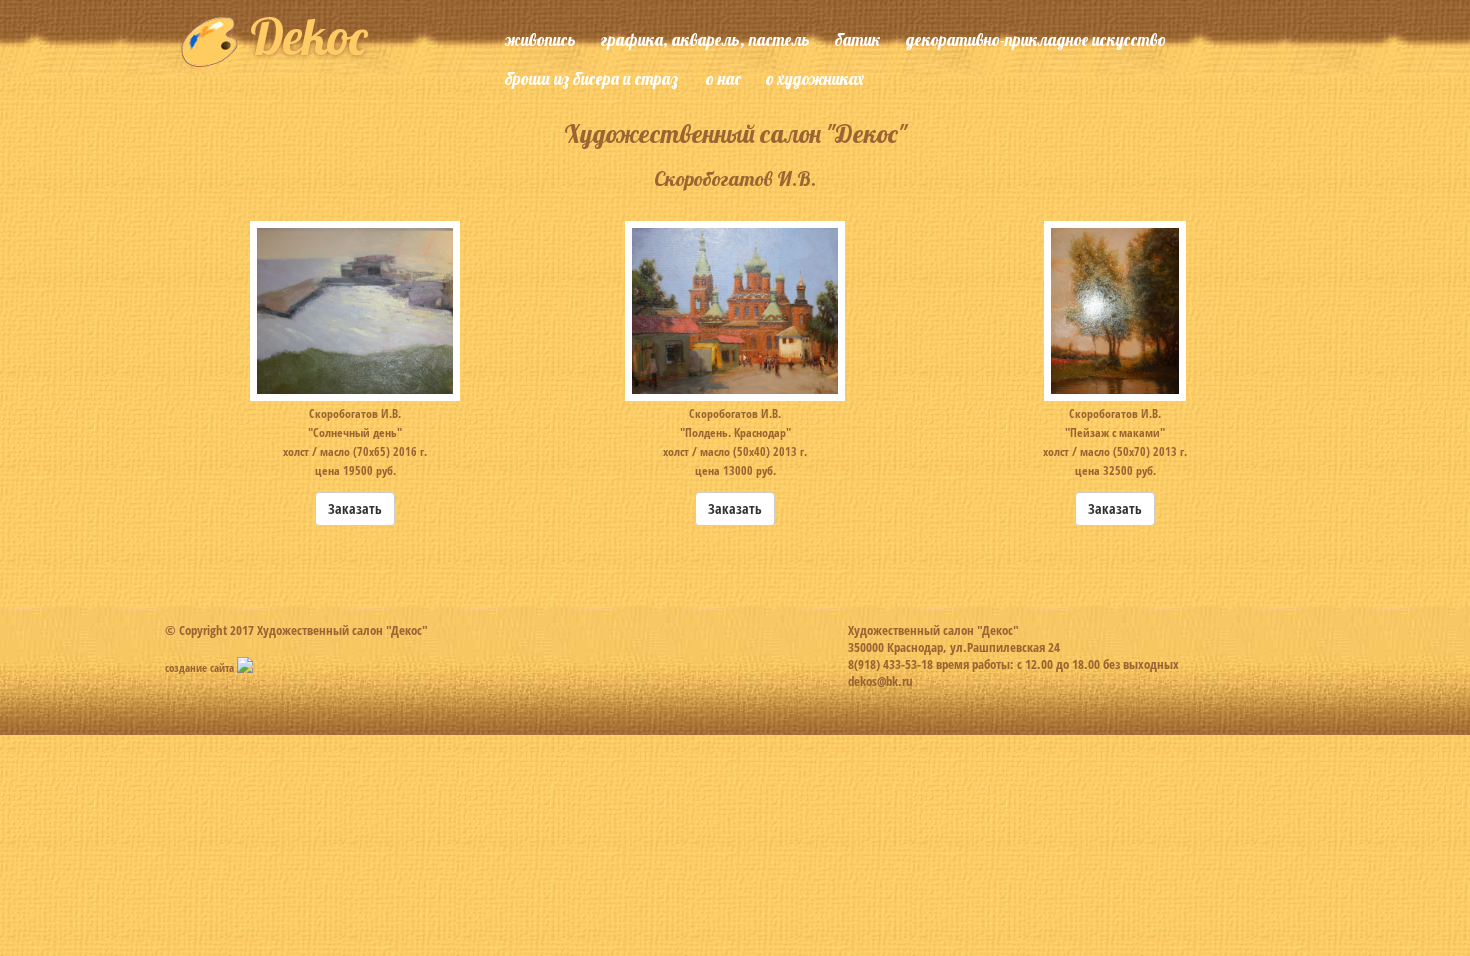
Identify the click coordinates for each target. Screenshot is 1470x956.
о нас (723, 78)
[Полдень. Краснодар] (735, 308)
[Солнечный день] (354, 308)
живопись (540, 39)
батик (858, 39)
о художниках (815, 78)
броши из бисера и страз (591, 78)
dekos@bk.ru (880, 681)
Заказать (355, 508)
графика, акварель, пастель (705, 39)
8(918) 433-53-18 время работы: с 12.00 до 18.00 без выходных (1013, 664)
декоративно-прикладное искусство (1036, 39)
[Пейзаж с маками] (1115, 308)
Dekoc (303, 36)
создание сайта (201, 667)
